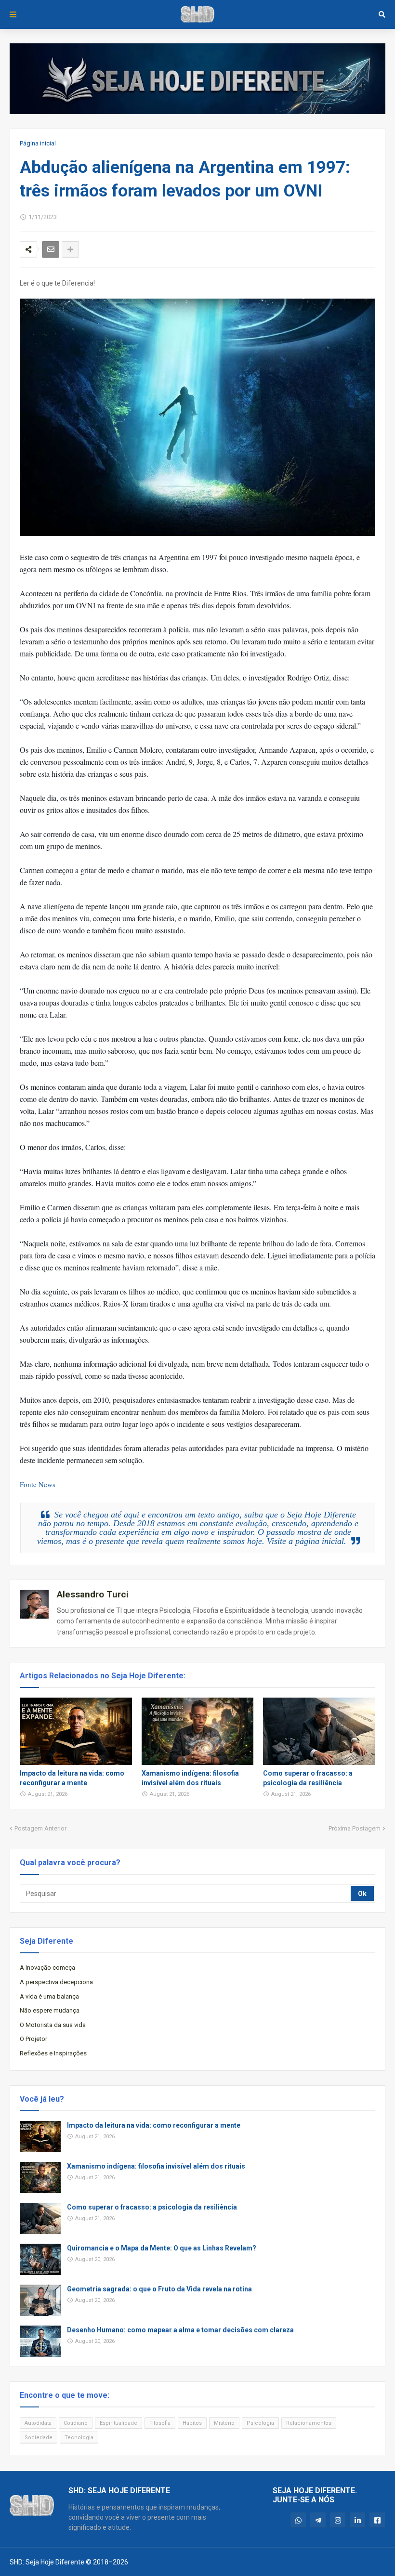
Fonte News (38, 1484)
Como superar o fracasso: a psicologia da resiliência (308, 1778)
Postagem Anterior (40, 1828)
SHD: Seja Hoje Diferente (47, 2562)
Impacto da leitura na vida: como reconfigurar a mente (72, 1778)
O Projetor (33, 2039)
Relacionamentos (309, 2423)
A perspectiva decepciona (56, 1982)
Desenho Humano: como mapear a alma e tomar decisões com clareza (180, 2330)
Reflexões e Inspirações (53, 2053)
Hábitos (192, 2423)
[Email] (51, 249)
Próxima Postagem (355, 1828)
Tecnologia (79, 2438)
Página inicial (38, 143)
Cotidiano (76, 2423)
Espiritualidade (118, 2423)
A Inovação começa (47, 1968)
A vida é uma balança (49, 1996)
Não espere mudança (50, 2010)
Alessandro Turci (93, 1594)
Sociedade (39, 2438)
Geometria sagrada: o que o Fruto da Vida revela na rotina (159, 2289)
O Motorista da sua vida (53, 2025)
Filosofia (160, 2423)
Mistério (224, 2423)
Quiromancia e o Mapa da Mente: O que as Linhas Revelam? (162, 2248)
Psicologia (260, 2423)
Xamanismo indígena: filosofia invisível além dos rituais (190, 1778)
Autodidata (38, 2423)
